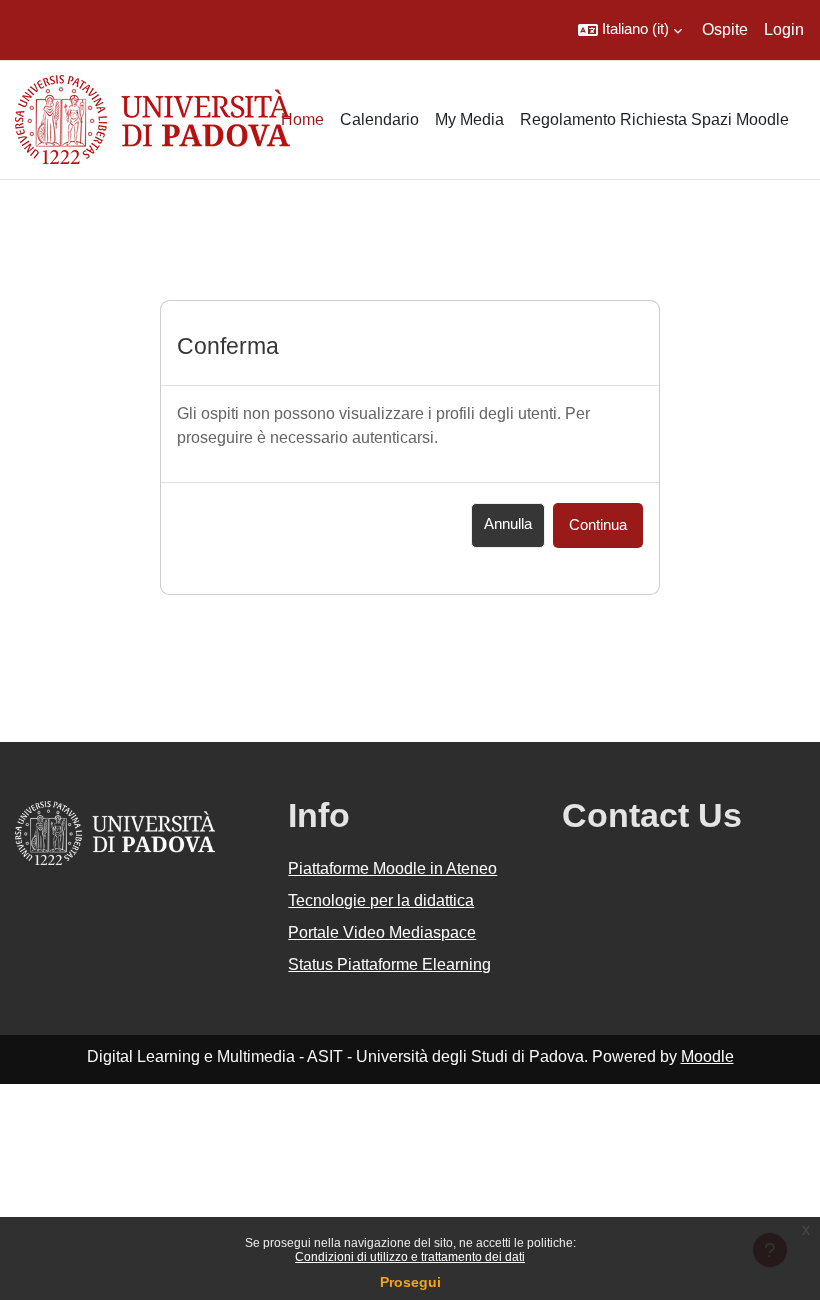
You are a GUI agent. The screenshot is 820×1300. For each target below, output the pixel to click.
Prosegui (410, 1282)
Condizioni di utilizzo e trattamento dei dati (410, 1257)
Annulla (508, 524)
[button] (630, 30)
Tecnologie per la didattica (381, 900)
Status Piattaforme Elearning (389, 964)
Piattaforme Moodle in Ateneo (392, 868)
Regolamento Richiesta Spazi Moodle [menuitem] (654, 119)
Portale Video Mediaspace (382, 932)
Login (784, 29)
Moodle (707, 1056)
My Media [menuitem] (469, 119)
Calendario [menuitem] (379, 119)
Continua (598, 525)
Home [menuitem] (302, 119)
